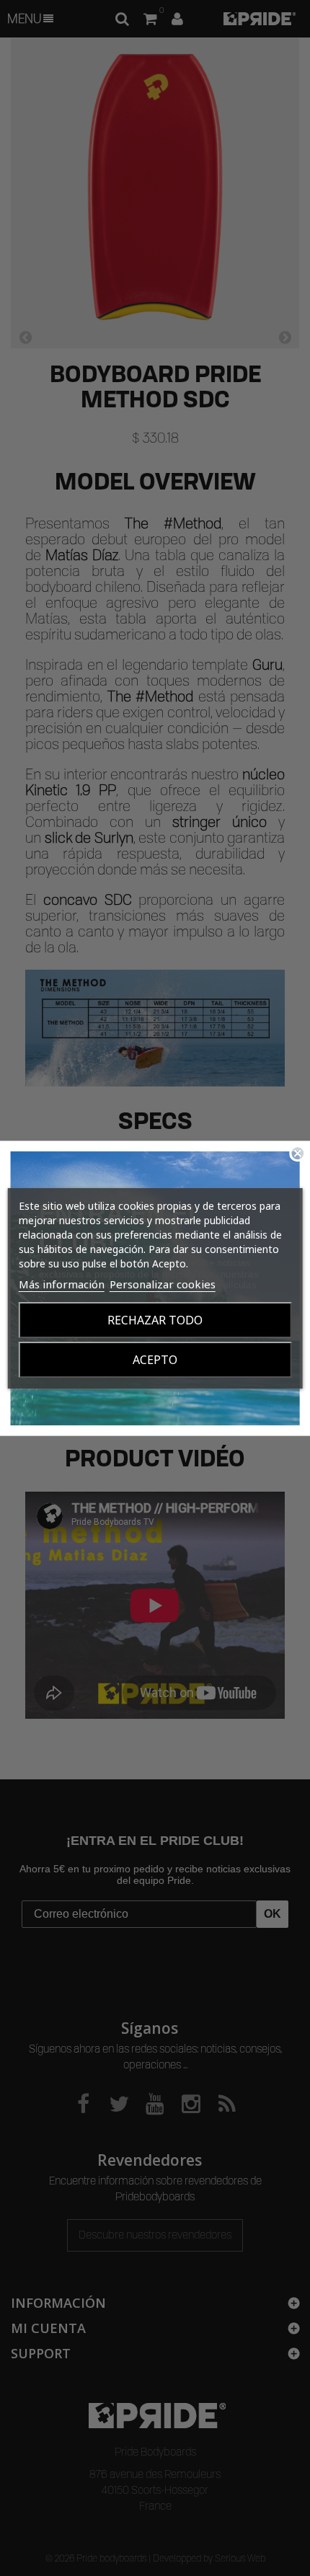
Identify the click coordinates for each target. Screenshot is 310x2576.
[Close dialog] (297, 1153)
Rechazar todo (155, 1320)
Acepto (155, 1360)
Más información (62, 1284)
